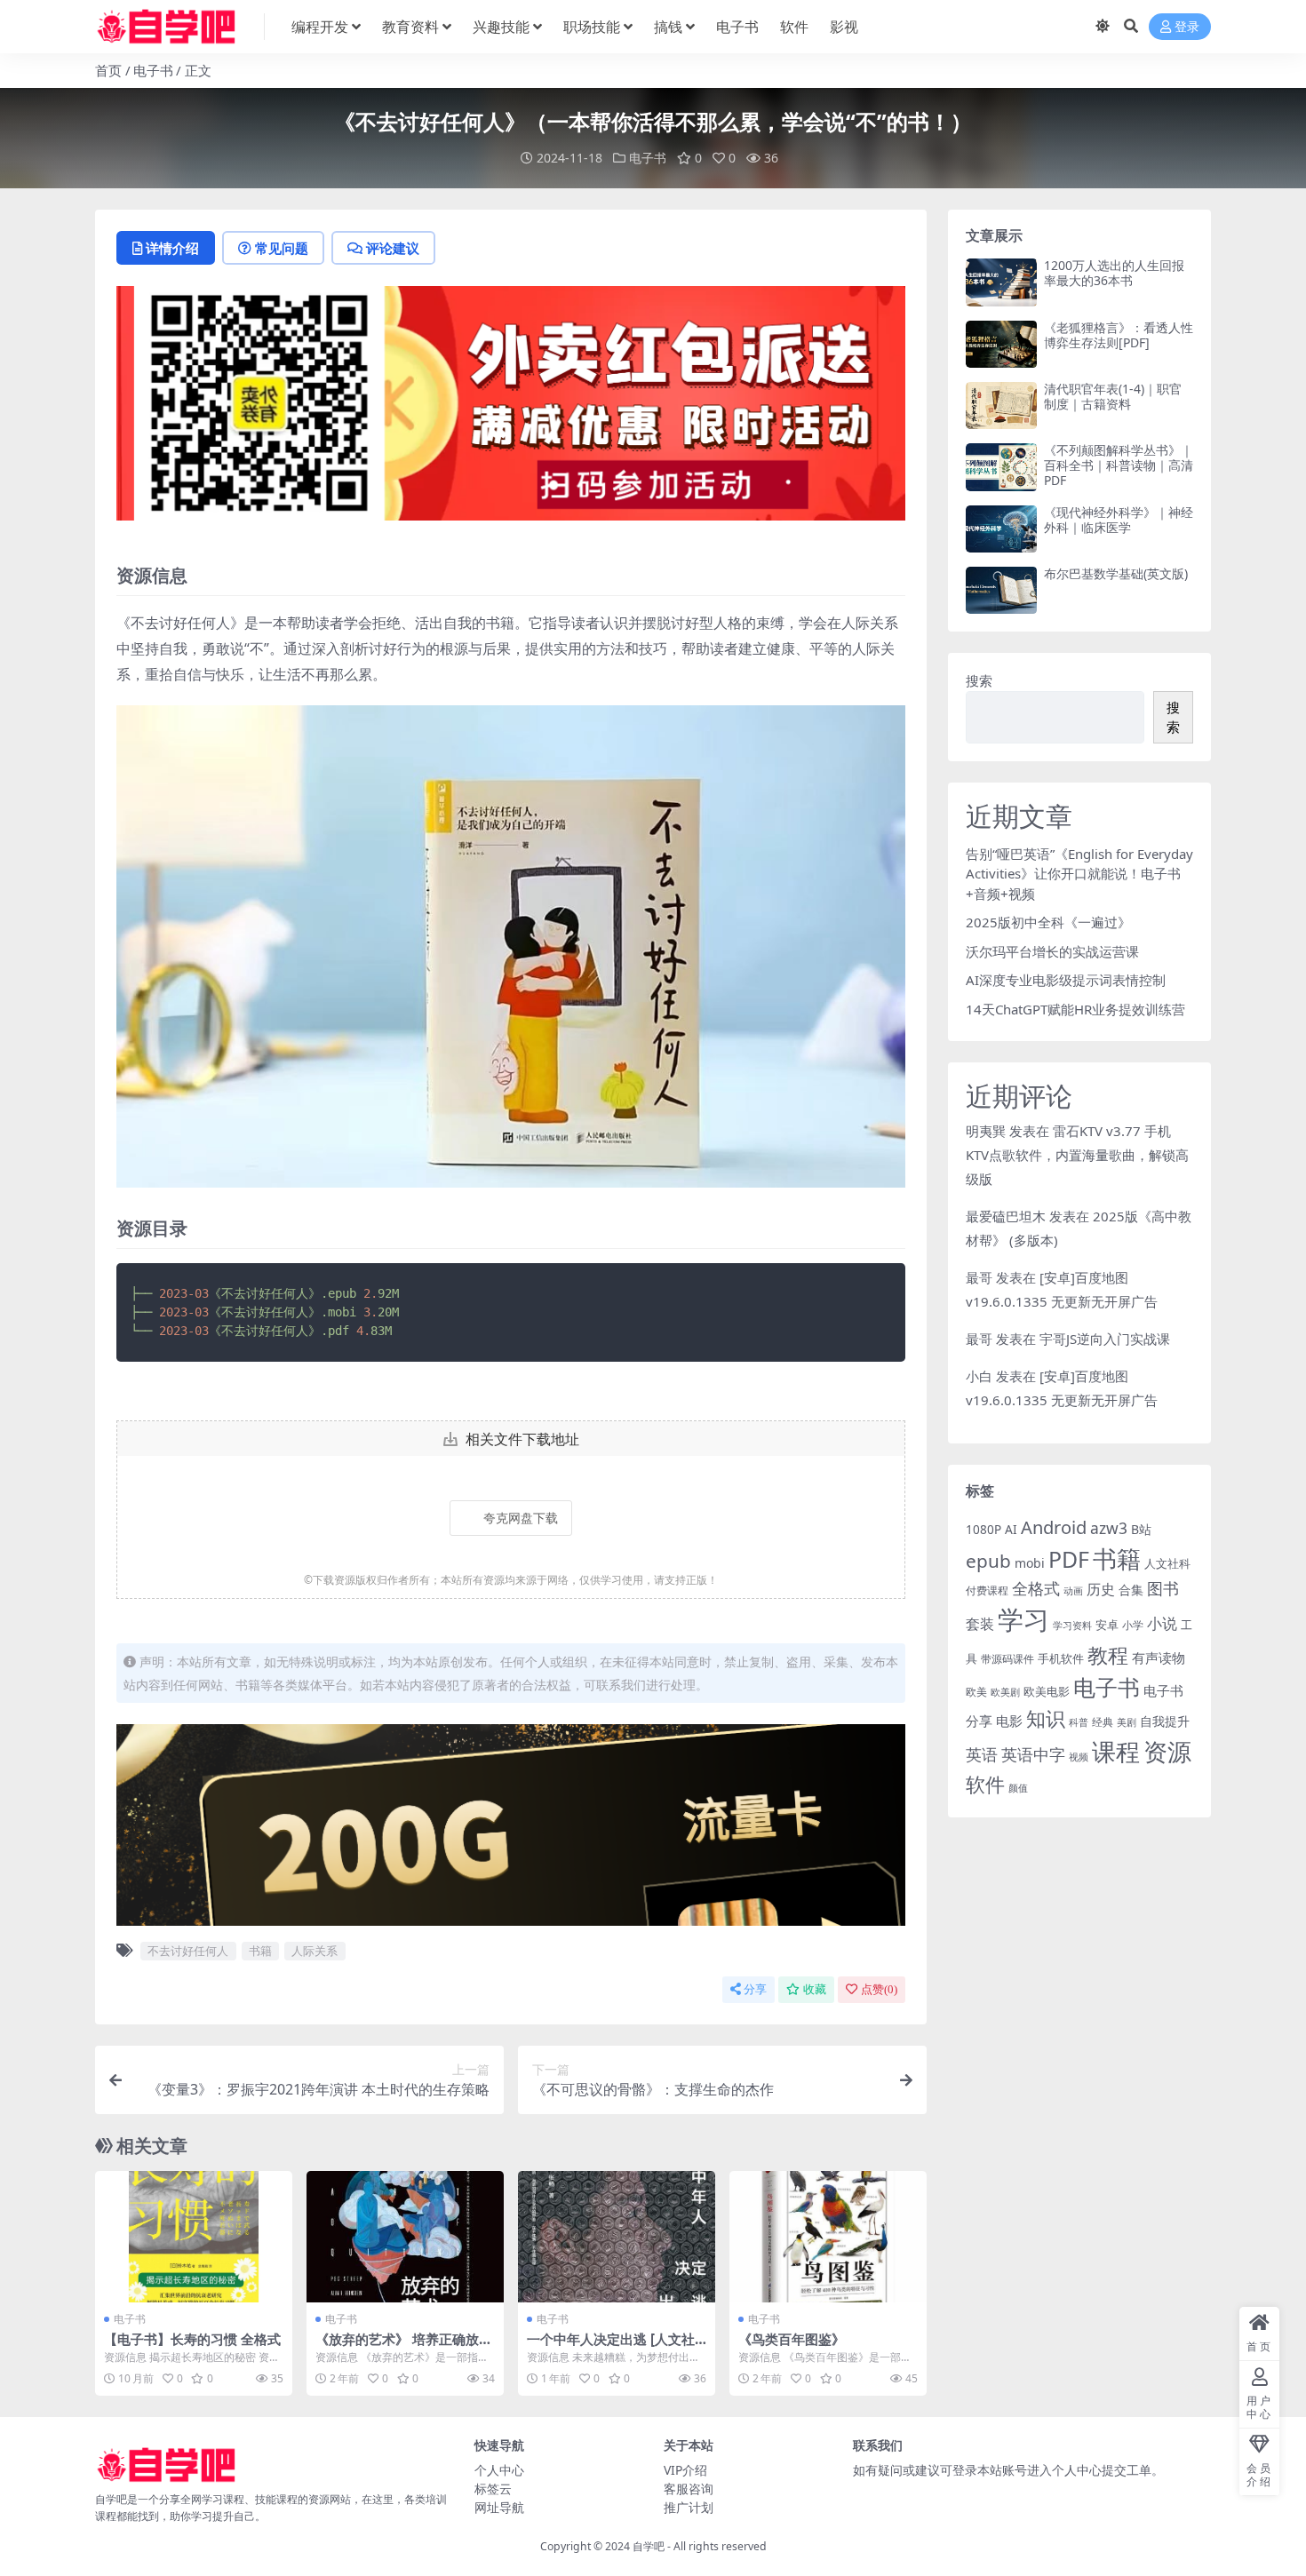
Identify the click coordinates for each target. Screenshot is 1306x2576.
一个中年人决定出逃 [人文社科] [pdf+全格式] (611, 2347)
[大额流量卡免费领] (511, 1830)
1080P (983, 1529)
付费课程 (987, 1590)
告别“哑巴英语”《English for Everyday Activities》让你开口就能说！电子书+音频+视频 (1079, 874)
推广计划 (689, 2507)
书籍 (260, 1951)
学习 (1023, 1619)
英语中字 (1033, 1754)
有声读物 (1159, 1658)
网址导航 (499, 2507)
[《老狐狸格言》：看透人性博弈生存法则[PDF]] (1001, 344)
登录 (1187, 27)
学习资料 (1072, 1625)
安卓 (1107, 1625)
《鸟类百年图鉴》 (792, 2339)
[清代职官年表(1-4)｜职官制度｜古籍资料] (1001, 405)
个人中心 (499, 2470)
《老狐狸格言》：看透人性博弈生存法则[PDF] (1119, 335)
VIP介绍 (685, 2470)
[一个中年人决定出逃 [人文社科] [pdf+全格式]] (617, 2237)
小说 (1162, 1623)
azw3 (1109, 1528)
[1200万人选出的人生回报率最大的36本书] (1001, 282)
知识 (1046, 1718)
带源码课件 (1007, 1659)
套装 (980, 1624)
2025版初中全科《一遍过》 (1048, 922)
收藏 (815, 1989)
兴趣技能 (501, 27)
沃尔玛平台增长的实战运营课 (1052, 951)
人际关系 (315, 1951)
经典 (1103, 1721)
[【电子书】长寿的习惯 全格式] (194, 2237)
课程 (1116, 1751)
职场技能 (592, 27)
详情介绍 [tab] (172, 248)
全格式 (1036, 1588)
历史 (1101, 1589)
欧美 (976, 1692)
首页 (108, 70)
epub (988, 1561)
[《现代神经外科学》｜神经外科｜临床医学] (1001, 529)
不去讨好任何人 (188, 1951)
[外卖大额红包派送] (511, 409)
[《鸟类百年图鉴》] (828, 2237)
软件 (794, 27)
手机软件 (1061, 1658)
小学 (1133, 1625)
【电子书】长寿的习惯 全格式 (192, 2339)
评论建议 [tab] (393, 248)
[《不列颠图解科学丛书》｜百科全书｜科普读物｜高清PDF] (1001, 467)
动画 (1073, 1590)
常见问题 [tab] (282, 248)
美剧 (1127, 1722)
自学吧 (649, 2546)
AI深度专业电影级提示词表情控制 (1066, 980)
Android (1054, 1527)
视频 (1079, 1757)
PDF (1069, 1559)
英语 (982, 1754)
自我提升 (1165, 1721)
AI (1011, 1529)
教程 (1108, 1655)
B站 (1141, 1529)
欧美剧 (1005, 1692)
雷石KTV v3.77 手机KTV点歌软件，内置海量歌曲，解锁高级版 (1077, 1155)
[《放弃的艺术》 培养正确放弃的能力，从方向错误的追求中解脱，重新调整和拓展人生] (405, 2237)
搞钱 (668, 27)
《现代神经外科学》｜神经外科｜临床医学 (1119, 520)
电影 (1009, 1721)
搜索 (979, 680)
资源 (1167, 1751)
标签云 (493, 2489)
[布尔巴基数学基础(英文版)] (1001, 590)
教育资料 (410, 27)
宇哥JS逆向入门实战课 (1105, 1339)
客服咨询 (689, 2489)
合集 (1131, 1590)
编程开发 (320, 27)
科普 (1079, 1722)
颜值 (1018, 1788)
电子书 (737, 27)
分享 (755, 1989)
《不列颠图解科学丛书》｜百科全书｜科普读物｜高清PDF (1119, 465)
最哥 (979, 1277)
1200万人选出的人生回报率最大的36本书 (1114, 273)
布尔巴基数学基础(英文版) (1116, 573)
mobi (1030, 1563)
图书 (1163, 1588)
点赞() (879, 1989)
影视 (844, 27)
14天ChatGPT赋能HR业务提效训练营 (1075, 1009)
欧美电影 (1047, 1691)
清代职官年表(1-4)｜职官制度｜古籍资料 (1113, 396)
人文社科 (1167, 1563)
